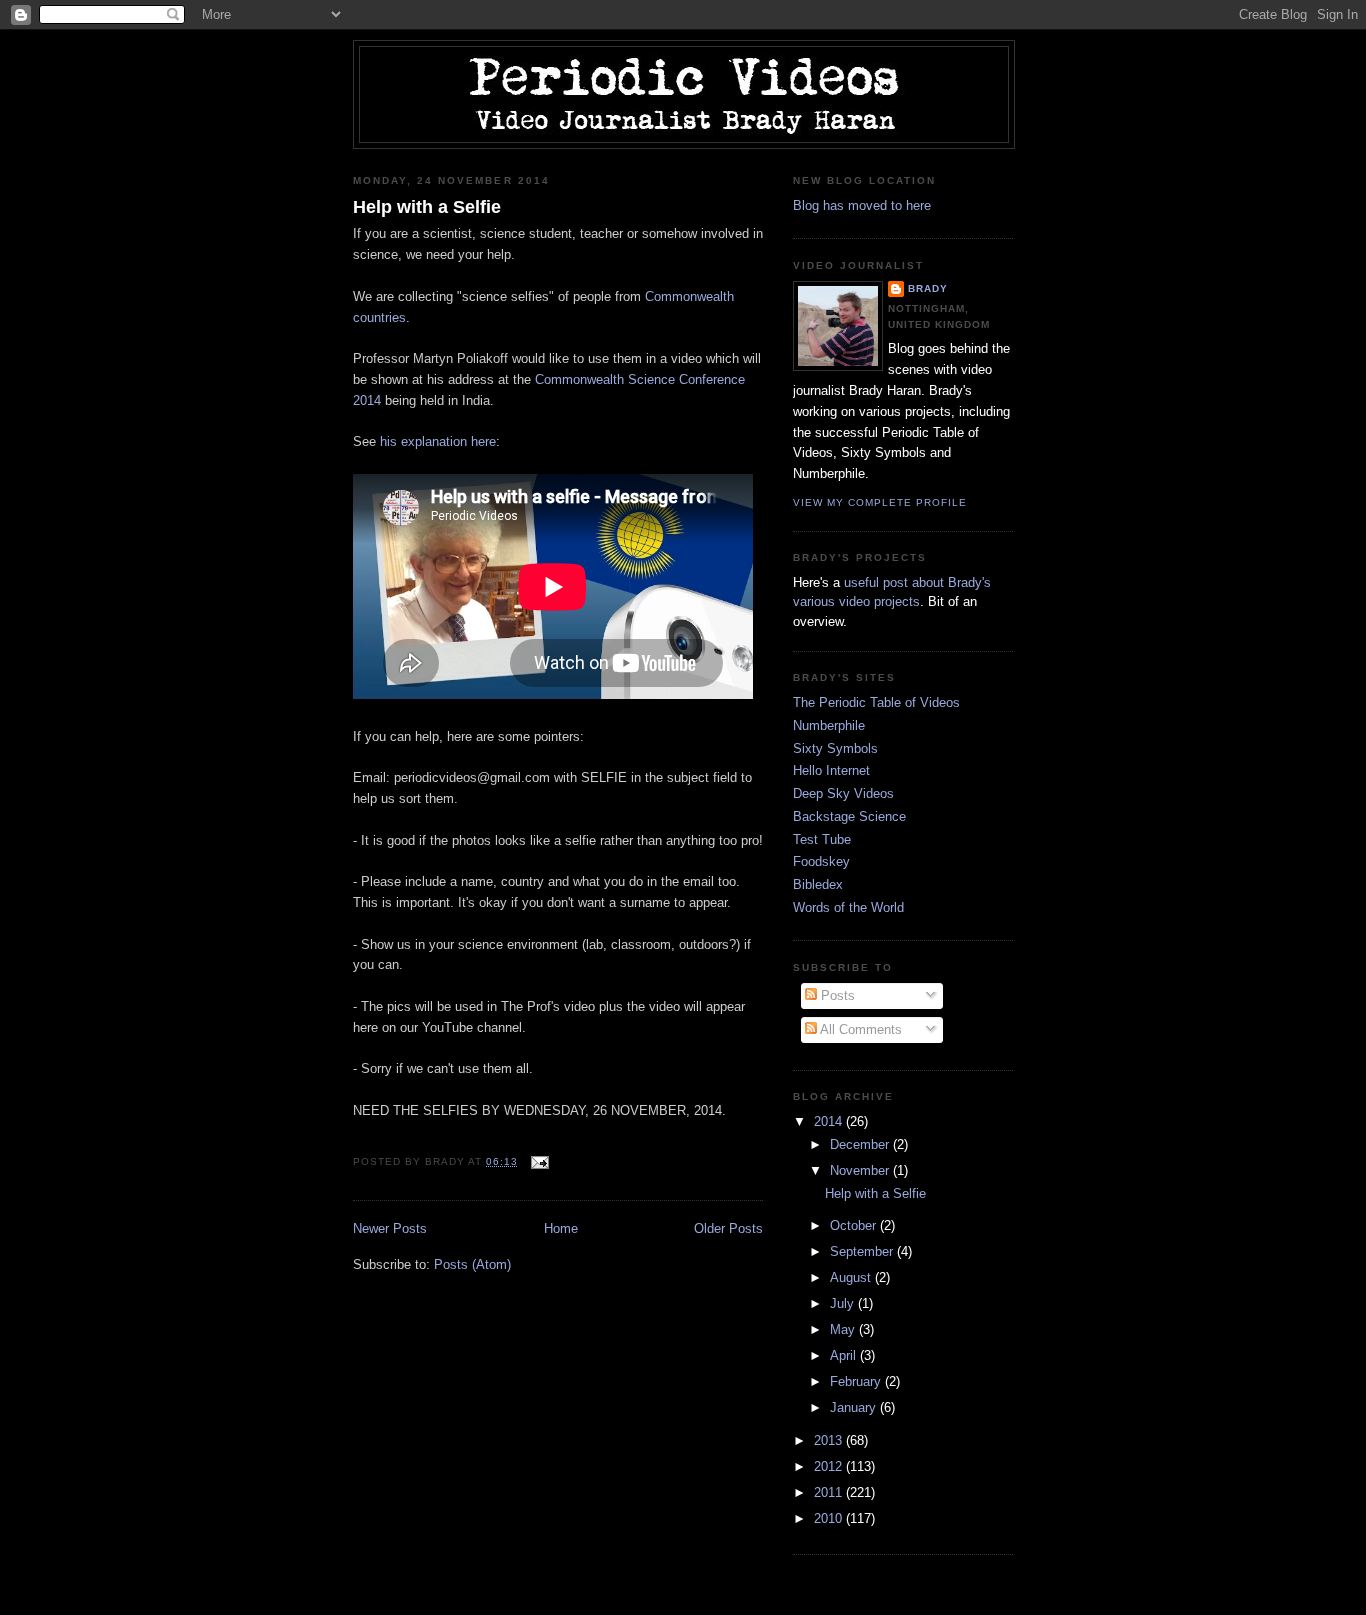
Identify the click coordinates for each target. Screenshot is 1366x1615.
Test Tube (822, 839)
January (855, 1407)
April (845, 1355)
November (861, 1170)
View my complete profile (880, 502)
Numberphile (829, 725)
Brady (928, 288)
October (855, 1225)
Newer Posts (390, 1228)
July (844, 1303)
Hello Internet (831, 770)
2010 (830, 1518)
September (863, 1251)
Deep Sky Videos (843, 793)
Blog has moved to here (862, 205)
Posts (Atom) (472, 1264)
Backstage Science (849, 816)
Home (561, 1228)
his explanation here (438, 441)
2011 (830, 1492)
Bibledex (818, 884)
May (844, 1329)
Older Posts (728, 1228)
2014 (830, 1121)
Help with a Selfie (427, 207)
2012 (830, 1466)
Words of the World (848, 907)
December (861, 1144)
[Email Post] (537, 1161)
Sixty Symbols (835, 748)
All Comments (859, 1029)
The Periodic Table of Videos (876, 702)
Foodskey (821, 861)
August (852, 1277)
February (857, 1381)
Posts (836, 995)
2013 (830, 1440)
